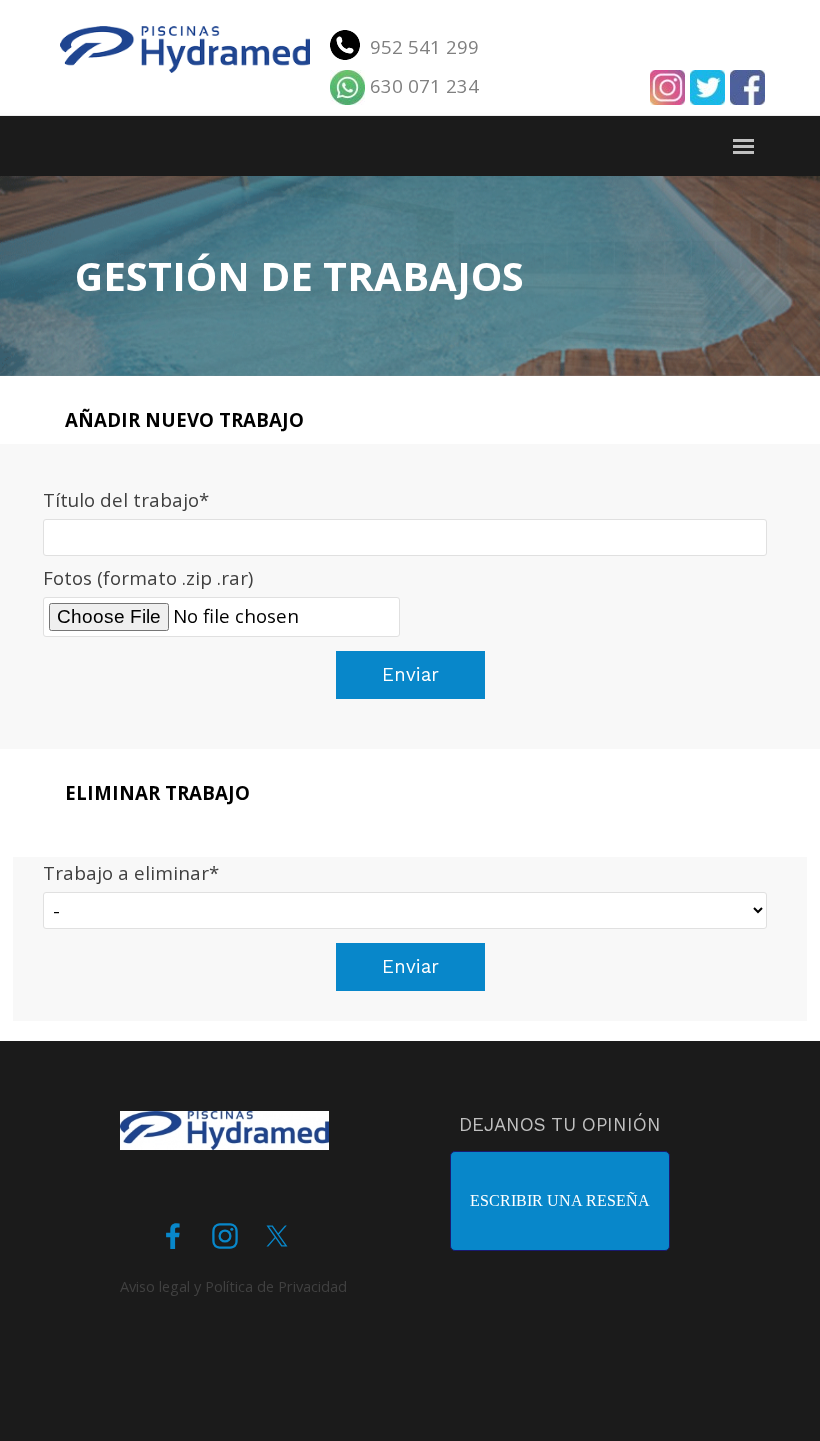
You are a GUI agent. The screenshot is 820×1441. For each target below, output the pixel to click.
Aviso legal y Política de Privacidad (233, 1286)
